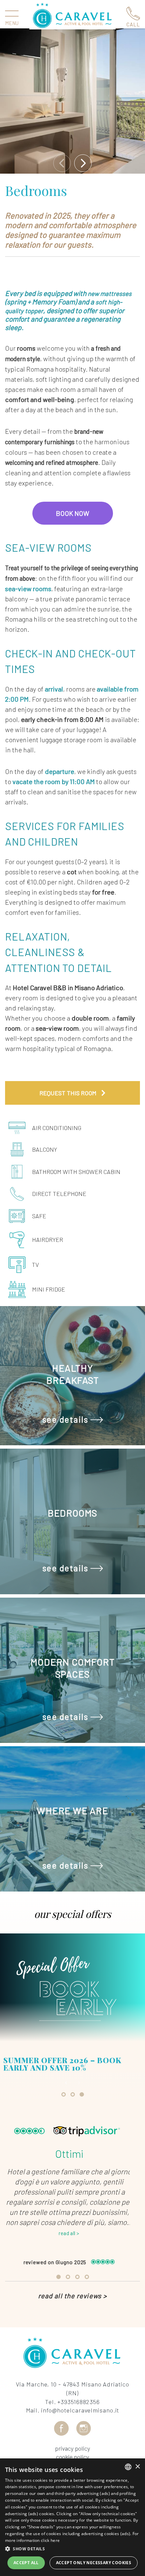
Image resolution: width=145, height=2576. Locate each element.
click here (50, 2540)
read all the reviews (72, 2296)
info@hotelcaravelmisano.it (80, 2410)
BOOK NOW (73, 513)
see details (66, 1420)
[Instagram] (84, 2428)
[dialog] (72, 2517)
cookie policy (72, 2457)
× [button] (137, 2467)
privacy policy (72, 2448)
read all (69, 2233)
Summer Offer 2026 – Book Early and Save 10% (62, 2064)
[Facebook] (61, 2428)
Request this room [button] (69, 1093)
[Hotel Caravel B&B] (72, 16)
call (133, 24)
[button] (72, 2549)
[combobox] (128, 2467)
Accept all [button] (26, 2563)
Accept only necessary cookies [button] (94, 2563)
